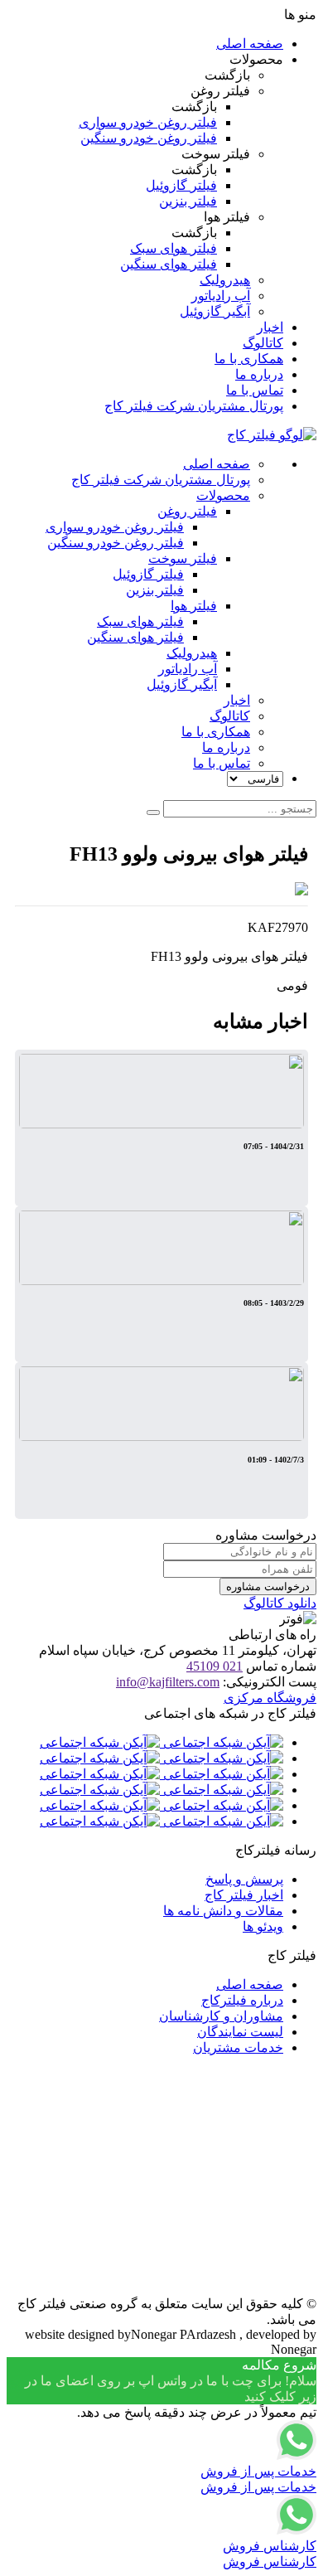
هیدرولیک (225, 280)
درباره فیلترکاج (242, 2000)
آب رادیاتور (221, 296)
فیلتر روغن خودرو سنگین (149, 138)
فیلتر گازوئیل (181, 185)
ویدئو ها (263, 1926)
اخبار (270, 327)
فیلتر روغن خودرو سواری (148, 122)
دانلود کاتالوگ (280, 1603)
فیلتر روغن (187, 511)
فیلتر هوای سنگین (169, 264)
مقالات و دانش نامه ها (223, 1911)
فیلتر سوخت (183, 558)
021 (215, 1666)
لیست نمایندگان (240, 2032)
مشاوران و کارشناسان (221, 2016)
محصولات (223, 495)
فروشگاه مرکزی (270, 1698)
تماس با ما (255, 390)
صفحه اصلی (250, 44)
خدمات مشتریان (238, 2047)
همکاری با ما (249, 359)
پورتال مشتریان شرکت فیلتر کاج (194, 406)
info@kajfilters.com (168, 1682)
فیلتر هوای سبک (174, 248)
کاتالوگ (263, 343)
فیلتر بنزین (188, 201)
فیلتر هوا (194, 606)
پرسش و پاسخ (244, 1879)
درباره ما (259, 374)
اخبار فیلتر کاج (244, 1895)
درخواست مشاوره (268, 1586)
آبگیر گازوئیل (215, 311)
